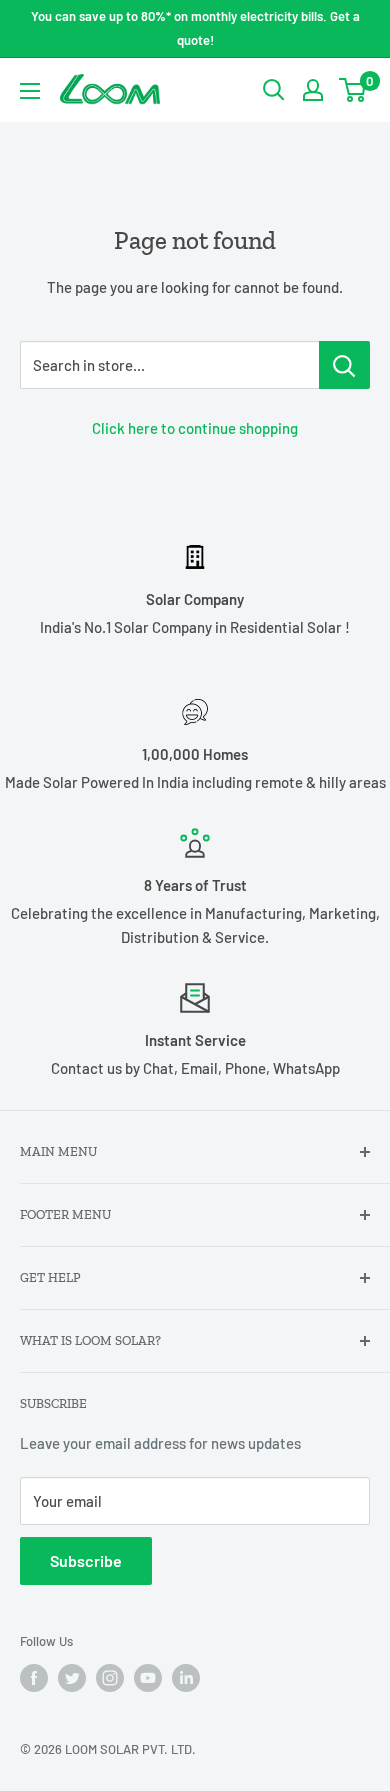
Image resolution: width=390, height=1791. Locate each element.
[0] (353, 90)
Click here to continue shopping (195, 428)
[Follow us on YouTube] (148, 1678)
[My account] (313, 90)
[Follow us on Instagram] (110, 1678)
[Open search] (274, 90)
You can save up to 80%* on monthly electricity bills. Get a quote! (195, 28)
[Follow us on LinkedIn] (186, 1678)
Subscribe (86, 1560)
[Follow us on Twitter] (72, 1678)
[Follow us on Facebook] (34, 1678)
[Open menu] (30, 91)
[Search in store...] (344, 365)
